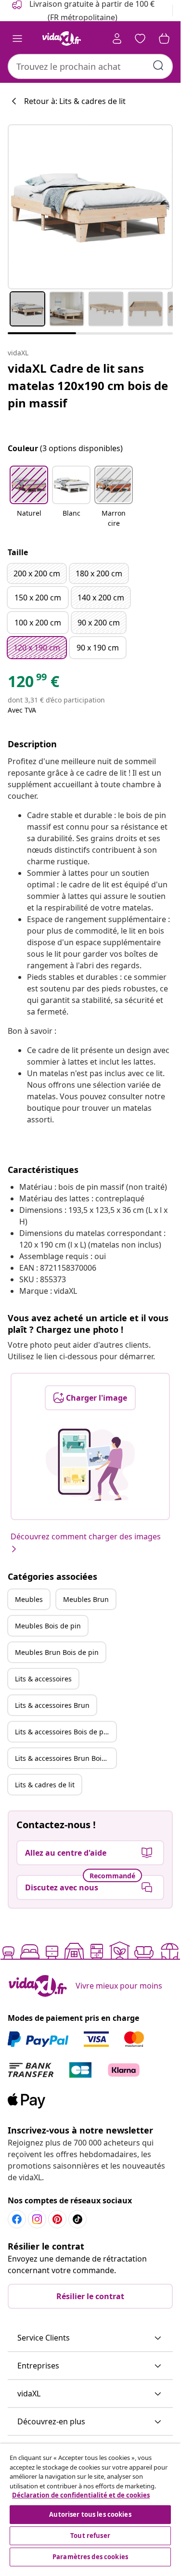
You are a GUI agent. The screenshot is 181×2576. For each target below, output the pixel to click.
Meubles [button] (29, 1599)
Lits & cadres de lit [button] (45, 1785)
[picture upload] (90, 1465)
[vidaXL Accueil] (62, 39)
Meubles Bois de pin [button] (48, 1626)
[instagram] (37, 2219)
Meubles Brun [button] (86, 1599)
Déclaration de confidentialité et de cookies (81, 2495)
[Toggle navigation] (17, 39)
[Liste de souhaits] (140, 39)
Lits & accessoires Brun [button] (52, 1705)
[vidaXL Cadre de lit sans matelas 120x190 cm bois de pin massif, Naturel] (90, 207)
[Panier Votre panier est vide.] (164, 39)
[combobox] (90, 66)
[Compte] (117, 39)
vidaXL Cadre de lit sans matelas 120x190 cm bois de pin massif (88, 385)
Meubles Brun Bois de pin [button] (57, 1652)
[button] (29, 497)
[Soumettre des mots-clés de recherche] (158, 65)
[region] (90, 2506)
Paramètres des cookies (90, 2557)
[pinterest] (57, 2219)
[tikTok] (78, 2219)
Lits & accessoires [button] (43, 1679)
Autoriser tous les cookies (90, 2514)
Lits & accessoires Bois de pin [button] (62, 1732)
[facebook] (17, 2219)
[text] (33, 684)
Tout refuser (90, 2536)
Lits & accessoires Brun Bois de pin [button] (65, 1758)
